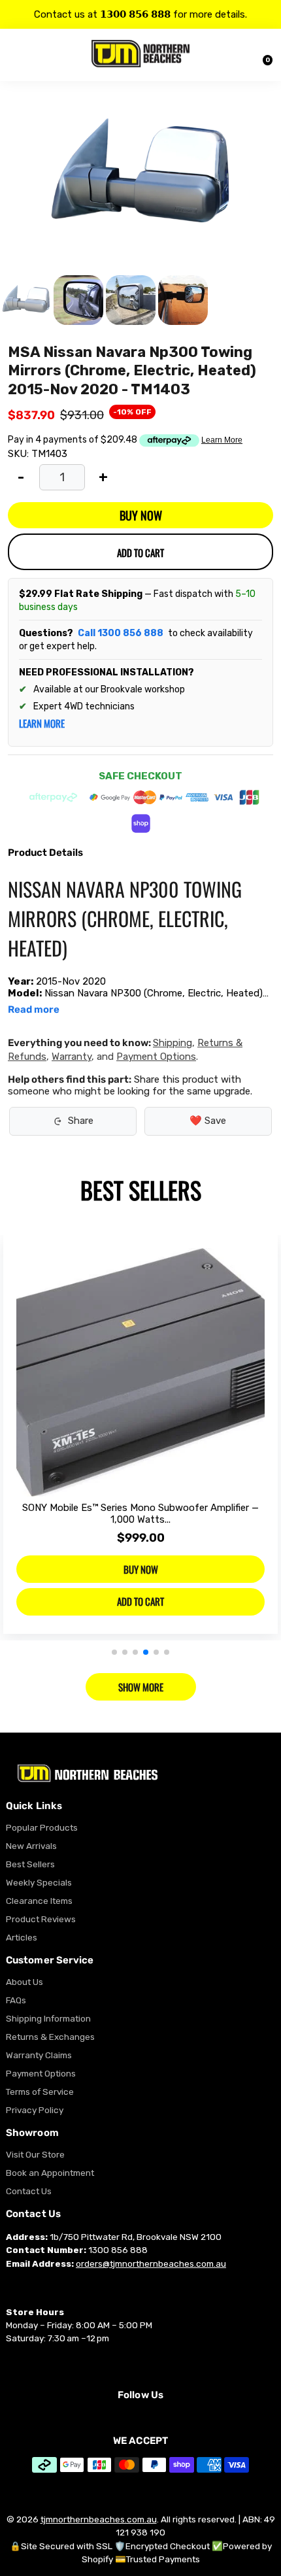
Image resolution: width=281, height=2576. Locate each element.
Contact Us (29, 2191)
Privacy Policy (35, 2110)
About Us (25, 1982)
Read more (34, 1010)
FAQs (16, 2000)
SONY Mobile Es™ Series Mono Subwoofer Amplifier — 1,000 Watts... (140, 1514)
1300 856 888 (118, 2250)
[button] (114, 1652)
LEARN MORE (42, 723)
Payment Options (156, 1057)
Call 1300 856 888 (121, 633)
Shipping (173, 1043)
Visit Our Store (35, 2154)
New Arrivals (31, 1846)
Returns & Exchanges (50, 2037)
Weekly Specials (39, 1882)
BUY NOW (141, 515)
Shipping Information (48, 2018)
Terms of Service (40, 2092)
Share (81, 1121)
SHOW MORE (141, 1687)
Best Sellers (30, 1864)
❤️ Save (208, 1121)
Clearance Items (39, 1901)
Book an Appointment (50, 2173)
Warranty (72, 1057)
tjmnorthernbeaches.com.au (99, 2519)
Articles (22, 1937)
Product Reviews (41, 1919)
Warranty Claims (39, 2055)
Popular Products (42, 1827)
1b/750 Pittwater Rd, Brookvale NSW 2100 (136, 2237)
